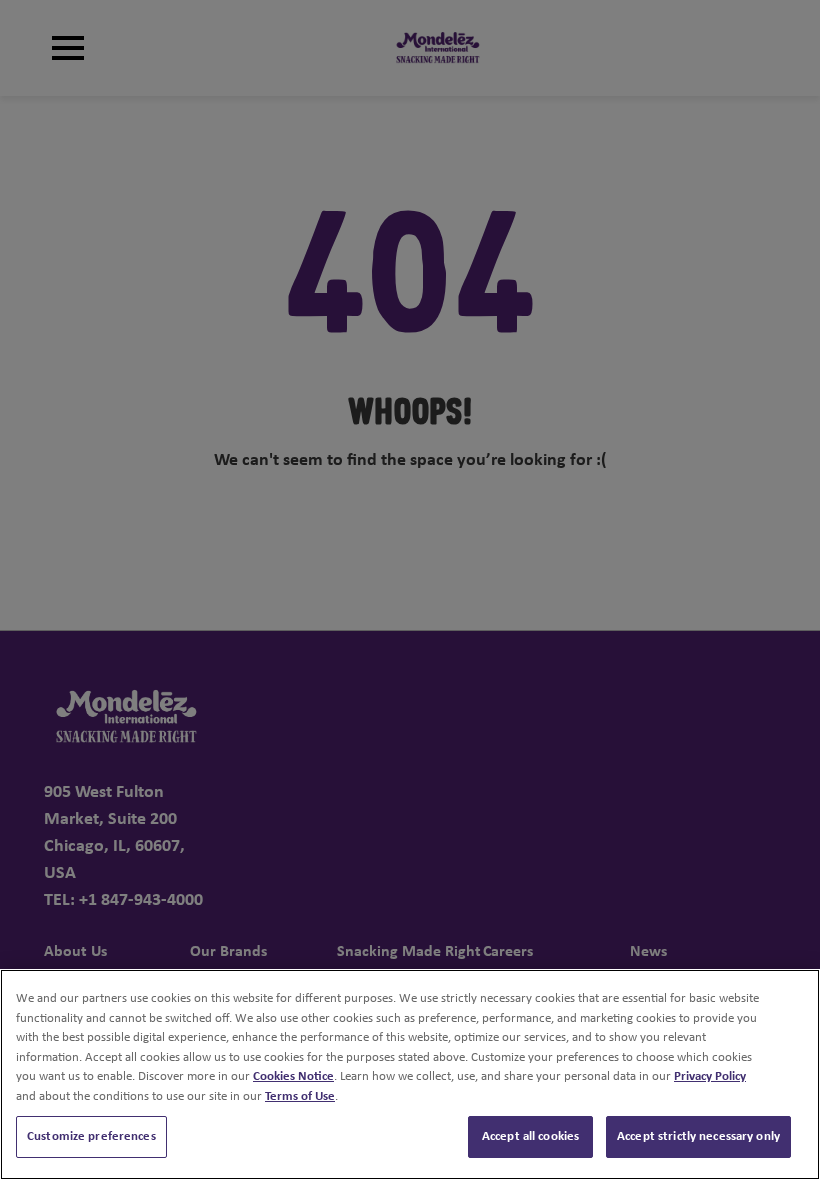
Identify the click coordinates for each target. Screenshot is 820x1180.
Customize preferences (91, 1136)
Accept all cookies (530, 1136)
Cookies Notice (293, 1076)
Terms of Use (300, 1096)
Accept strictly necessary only (698, 1136)
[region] (410, 1074)
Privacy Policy (710, 1076)
